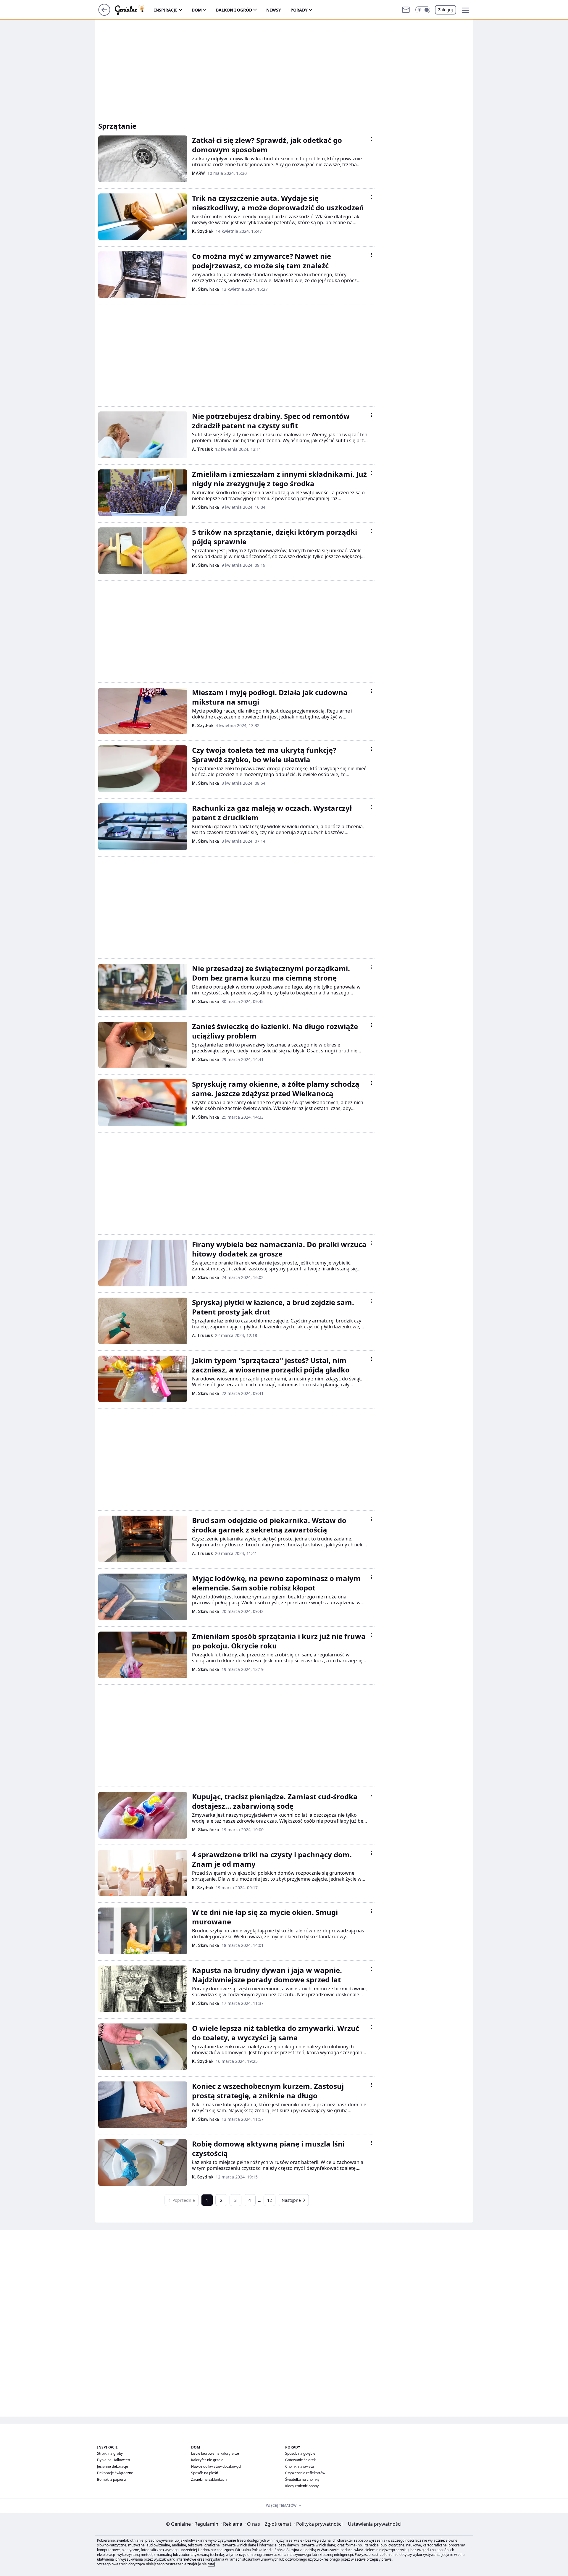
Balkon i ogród (234, 10)
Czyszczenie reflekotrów (305, 2473)
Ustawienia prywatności (373, 2524)
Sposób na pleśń (205, 2473)
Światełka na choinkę (302, 2479)
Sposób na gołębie (300, 2453)
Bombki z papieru (111, 2479)
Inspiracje (166, 10)
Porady (299, 10)
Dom (197, 10)
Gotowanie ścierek (300, 2460)
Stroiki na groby (110, 2453)
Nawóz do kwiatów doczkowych (217, 2466)
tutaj (211, 2564)
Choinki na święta (300, 2466)
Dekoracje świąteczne (115, 2473)
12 (270, 2200)
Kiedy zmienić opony (302, 2486)
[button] (423, 10)
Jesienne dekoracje (113, 2466)
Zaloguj (446, 10)
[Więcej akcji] (372, 139)
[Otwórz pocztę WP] (406, 10)
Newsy (274, 10)
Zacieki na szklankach (209, 2479)
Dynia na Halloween (113, 2460)
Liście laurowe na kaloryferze (215, 2453)
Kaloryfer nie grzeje (207, 2460)
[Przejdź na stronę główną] (104, 14)
